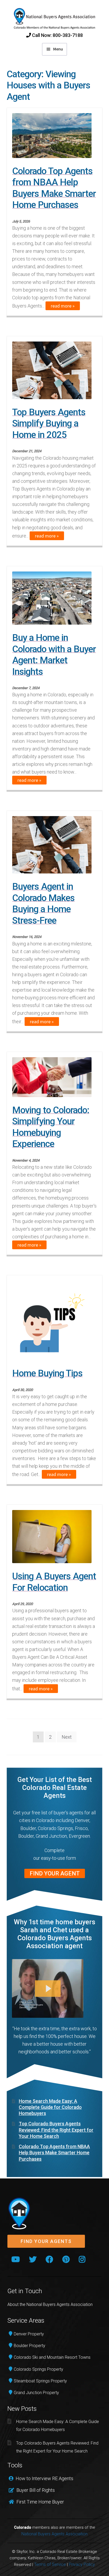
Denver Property (29, 2334)
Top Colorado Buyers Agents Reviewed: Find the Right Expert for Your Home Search (56, 2130)
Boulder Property (29, 2346)
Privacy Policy (82, 2564)
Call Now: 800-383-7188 (57, 35)
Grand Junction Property (36, 2393)
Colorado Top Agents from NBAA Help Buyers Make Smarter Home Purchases (54, 2153)
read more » (63, 306)
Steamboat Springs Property (40, 2381)
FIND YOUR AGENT (55, 1873)
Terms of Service (50, 2564)
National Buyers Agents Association (54, 2534)
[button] (46, 2242)
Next (67, 1737)
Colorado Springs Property (38, 2369)
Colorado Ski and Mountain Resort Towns (52, 2357)
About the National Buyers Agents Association (50, 2304)
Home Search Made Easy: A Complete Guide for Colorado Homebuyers (50, 2107)
